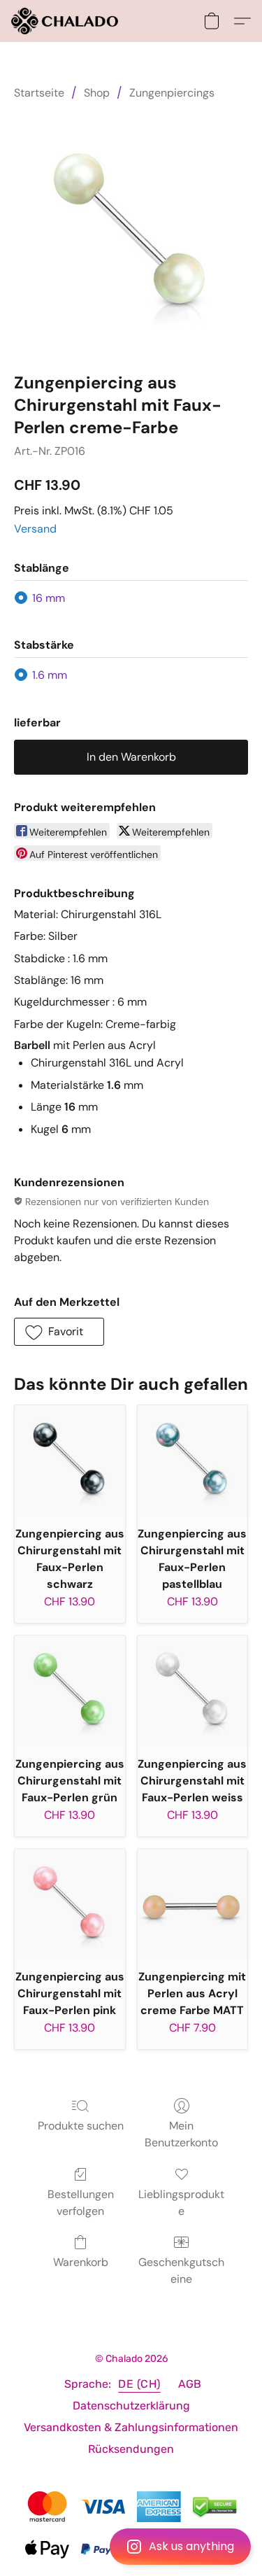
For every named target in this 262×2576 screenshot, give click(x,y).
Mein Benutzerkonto (181, 2134)
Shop (97, 93)
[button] (131, 2547)
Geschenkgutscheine (181, 2271)
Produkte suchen (81, 2126)
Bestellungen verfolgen (81, 2203)
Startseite (39, 93)
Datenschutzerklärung (131, 2406)
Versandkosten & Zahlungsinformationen (131, 2427)
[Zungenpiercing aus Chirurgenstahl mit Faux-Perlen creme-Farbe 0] (131, 233)
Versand (35, 529)
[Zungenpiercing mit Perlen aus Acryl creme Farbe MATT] (193, 1904)
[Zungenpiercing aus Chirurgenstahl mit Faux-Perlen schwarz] (70, 1461)
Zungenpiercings (172, 93)
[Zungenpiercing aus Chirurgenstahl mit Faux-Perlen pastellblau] (193, 1461)
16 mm (49, 598)
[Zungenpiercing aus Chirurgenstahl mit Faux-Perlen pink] (70, 1904)
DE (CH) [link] (139, 2384)
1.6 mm (50, 675)
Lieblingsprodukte (181, 2203)
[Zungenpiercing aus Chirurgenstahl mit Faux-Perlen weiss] (193, 1691)
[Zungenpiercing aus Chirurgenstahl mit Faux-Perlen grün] (70, 1691)
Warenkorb (81, 2262)
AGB (190, 2384)
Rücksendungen (131, 2449)
